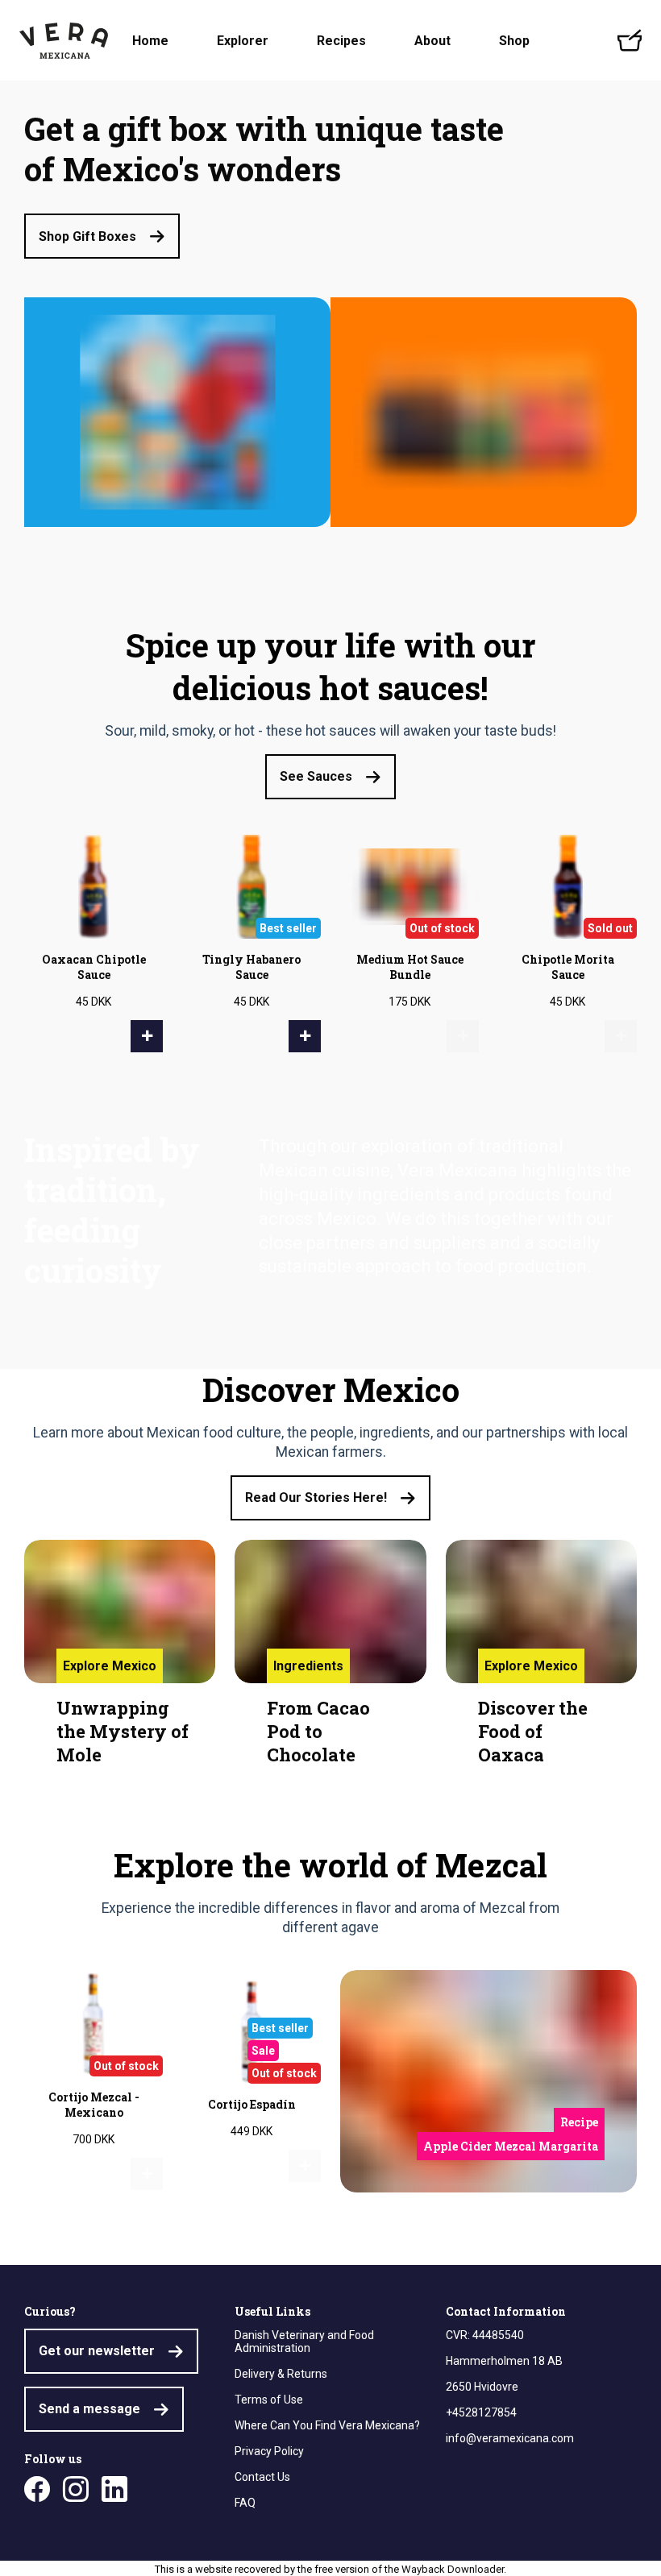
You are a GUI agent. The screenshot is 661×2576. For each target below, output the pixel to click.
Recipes (341, 41)
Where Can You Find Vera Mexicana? (327, 2425)
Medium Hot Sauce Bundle (410, 967)
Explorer (243, 41)
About (432, 41)
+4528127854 (481, 2412)
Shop (514, 41)
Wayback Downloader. (454, 2569)
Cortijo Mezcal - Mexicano (94, 2105)
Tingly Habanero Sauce (252, 967)
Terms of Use (269, 2400)
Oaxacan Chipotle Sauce (94, 967)
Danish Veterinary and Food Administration (304, 2342)
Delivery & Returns (281, 2374)
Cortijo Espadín (252, 2104)
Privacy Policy (269, 2451)
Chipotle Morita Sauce (568, 967)
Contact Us (262, 2477)
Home (150, 41)
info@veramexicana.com (510, 2438)
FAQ (245, 2503)
